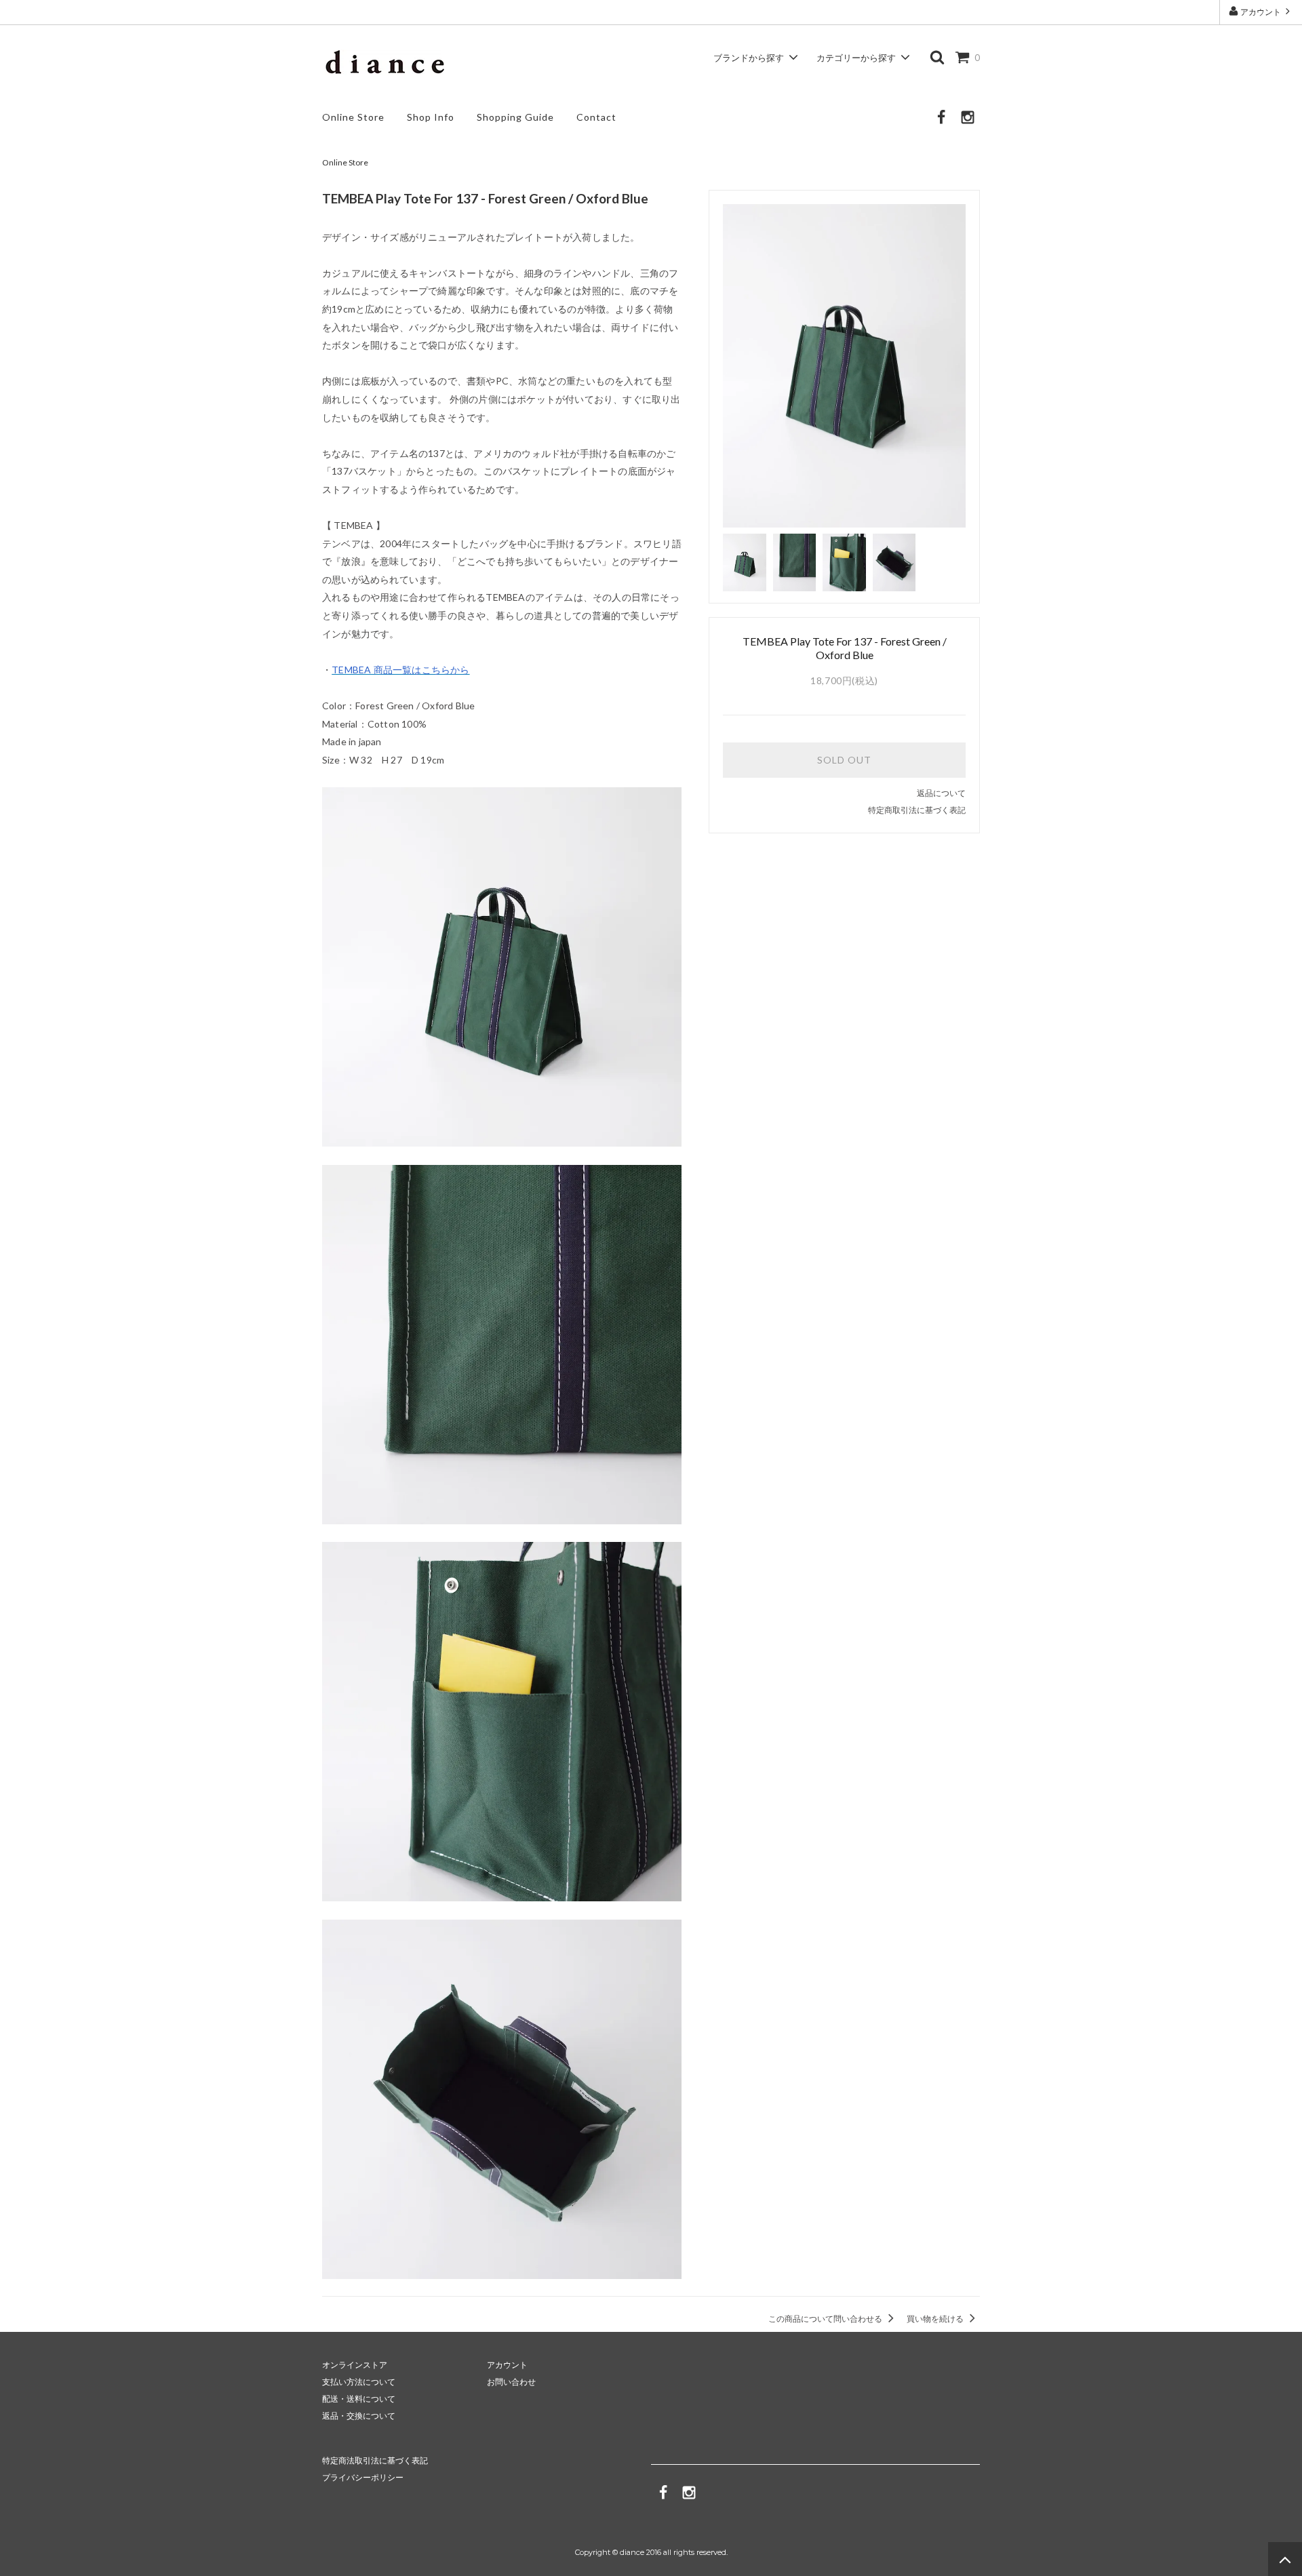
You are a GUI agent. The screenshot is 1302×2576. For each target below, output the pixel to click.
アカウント (1261, 12)
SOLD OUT (844, 760)
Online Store (353, 117)
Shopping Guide (515, 117)
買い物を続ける (936, 2319)
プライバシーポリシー (363, 2477)
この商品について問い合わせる (826, 2319)
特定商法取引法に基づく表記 (375, 2460)
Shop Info (431, 117)
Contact (596, 117)
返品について (941, 793)
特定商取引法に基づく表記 (917, 810)
